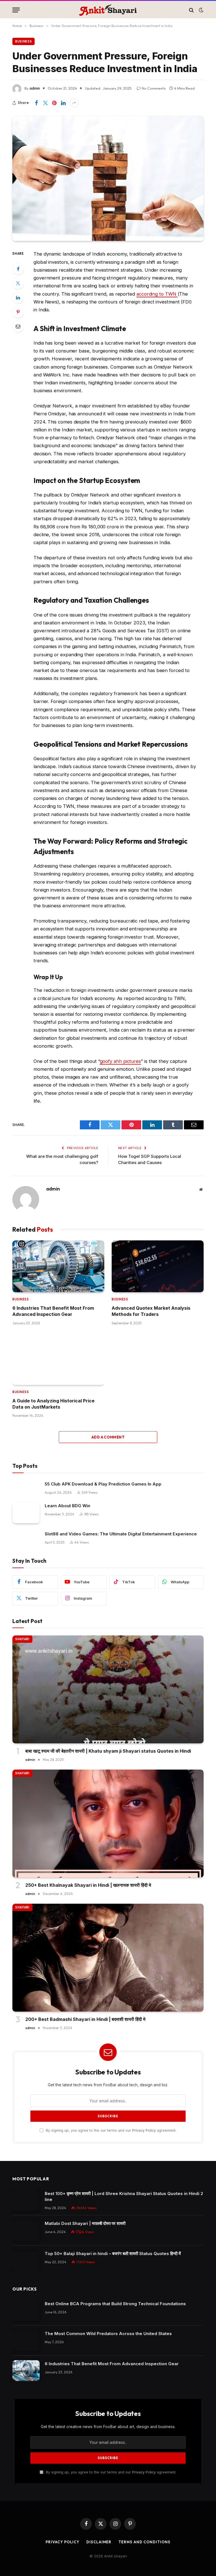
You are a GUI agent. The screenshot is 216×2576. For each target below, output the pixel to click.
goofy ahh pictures (121, 1061)
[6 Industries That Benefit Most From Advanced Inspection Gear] (58, 1266)
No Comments (154, 88)
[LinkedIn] (18, 298)
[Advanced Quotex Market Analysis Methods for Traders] (158, 1266)
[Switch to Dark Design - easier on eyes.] (201, 10)
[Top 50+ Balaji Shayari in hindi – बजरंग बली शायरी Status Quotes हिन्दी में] (26, 2261)
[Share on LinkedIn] (63, 103)
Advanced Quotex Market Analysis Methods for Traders (151, 1311)
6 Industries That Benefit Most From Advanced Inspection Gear (53, 1311)
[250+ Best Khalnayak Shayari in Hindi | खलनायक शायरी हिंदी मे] (108, 1824)
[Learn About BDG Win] (26, 1513)
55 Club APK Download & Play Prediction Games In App (103, 1484)
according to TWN (157, 294)
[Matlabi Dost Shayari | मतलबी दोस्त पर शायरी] (26, 2230)
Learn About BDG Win (67, 1506)
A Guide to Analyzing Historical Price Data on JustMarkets (53, 1404)
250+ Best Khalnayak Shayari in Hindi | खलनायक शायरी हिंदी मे (88, 1885)
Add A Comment (108, 1437)
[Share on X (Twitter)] (45, 103)
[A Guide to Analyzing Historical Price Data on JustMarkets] (58, 1359)
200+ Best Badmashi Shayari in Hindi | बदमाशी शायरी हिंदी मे (85, 2019)
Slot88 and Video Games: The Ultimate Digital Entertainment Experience (121, 1534)
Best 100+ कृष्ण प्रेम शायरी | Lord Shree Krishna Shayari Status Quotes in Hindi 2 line (124, 2196)
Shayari (22, 1639)
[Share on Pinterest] (54, 103)
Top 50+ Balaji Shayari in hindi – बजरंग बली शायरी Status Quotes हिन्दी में (113, 2254)
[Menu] (16, 10)
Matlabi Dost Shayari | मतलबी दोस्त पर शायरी (85, 2223)
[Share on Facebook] (36, 103)
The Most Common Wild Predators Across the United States (108, 2334)
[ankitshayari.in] (108, 10)
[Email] (18, 326)
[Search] (191, 10)
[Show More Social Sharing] (74, 103)
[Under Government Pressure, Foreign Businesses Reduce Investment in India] (108, 178)
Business (23, 41)
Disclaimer (99, 2542)
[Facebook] (18, 269)
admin (35, 88)
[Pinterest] (18, 312)
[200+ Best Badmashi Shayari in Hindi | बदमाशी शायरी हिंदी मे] (108, 1958)
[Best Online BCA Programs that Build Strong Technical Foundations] (26, 2311)
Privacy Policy (144, 2130)
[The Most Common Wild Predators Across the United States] (26, 2341)
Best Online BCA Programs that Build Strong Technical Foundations (115, 2304)
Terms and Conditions (144, 2542)
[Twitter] (18, 283)
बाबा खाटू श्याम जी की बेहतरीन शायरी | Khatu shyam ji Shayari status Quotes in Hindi (108, 1751)
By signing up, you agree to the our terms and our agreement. (111, 2130)
